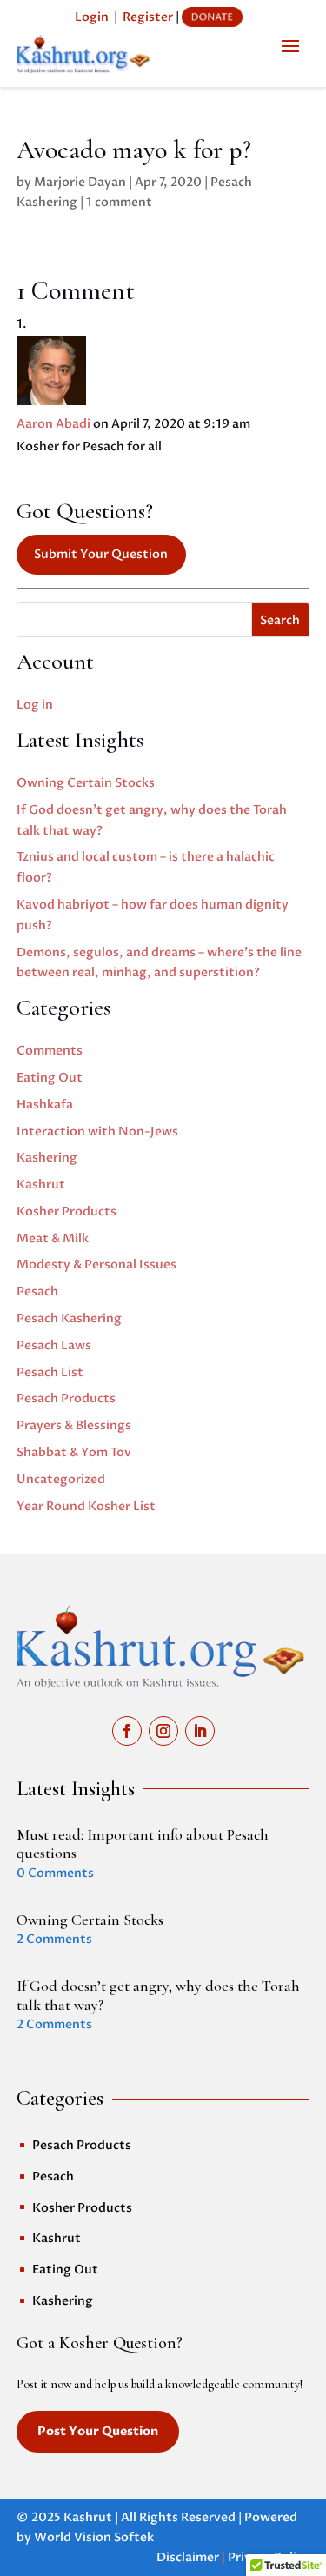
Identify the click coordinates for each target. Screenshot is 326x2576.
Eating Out (50, 1078)
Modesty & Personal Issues (96, 1265)
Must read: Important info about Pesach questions (143, 1844)
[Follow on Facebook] (127, 1731)
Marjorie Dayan (80, 182)
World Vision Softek (94, 2537)
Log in (35, 705)
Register (148, 17)
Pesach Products (66, 1398)
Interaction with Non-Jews (97, 1132)
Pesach (37, 1291)
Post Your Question (98, 2431)
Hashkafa (45, 1105)
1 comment (119, 202)
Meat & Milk (53, 1238)
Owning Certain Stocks (86, 783)
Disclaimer (188, 2557)
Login (92, 17)
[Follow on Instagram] (163, 1731)
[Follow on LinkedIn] (200, 1731)
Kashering (47, 1158)
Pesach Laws (54, 1345)
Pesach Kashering (69, 1318)
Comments (50, 1051)
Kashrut (41, 1185)
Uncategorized (61, 1479)
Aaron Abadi (53, 424)
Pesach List (50, 1372)
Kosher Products (67, 1211)
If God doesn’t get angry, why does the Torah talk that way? (158, 1995)
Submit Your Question (101, 554)
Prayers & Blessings (74, 1425)
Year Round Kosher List (86, 1506)
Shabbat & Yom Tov (74, 1452)
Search (280, 620)
